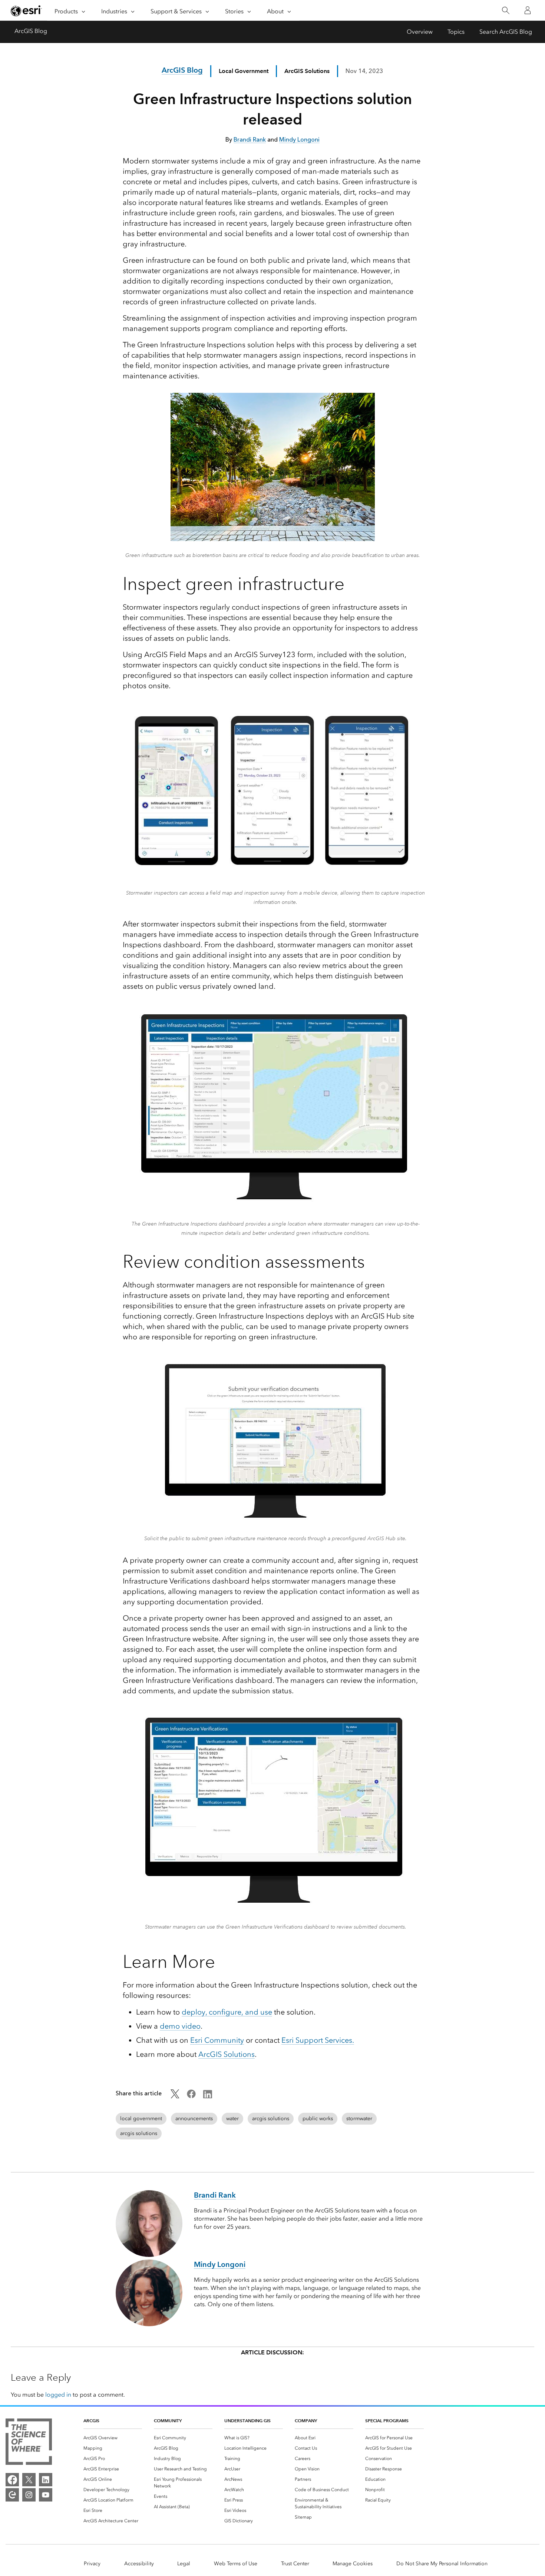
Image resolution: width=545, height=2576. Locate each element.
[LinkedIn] (46, 2480)
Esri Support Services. (318, 2040)
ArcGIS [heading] (91, 2421)
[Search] (506, 11)
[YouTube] (46, 2495)
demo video (180, 2026)
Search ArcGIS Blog (506, 32)
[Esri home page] (26, 11)
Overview (420, 32)
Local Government (244, 71)
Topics (456, 32)
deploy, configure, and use (227, 2012)
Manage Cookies (353, 2564)
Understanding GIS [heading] (247, 2421)
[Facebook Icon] (191, 2096)
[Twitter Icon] (175, 2096)
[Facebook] (12, 2480)
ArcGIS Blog (31, 31)
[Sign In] (528, 10)
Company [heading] (306, 2421)
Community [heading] (168, 2421)
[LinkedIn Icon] (208, 2096)
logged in (58, 2395)
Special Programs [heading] (387, 2421)
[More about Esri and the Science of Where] (29, 2443)
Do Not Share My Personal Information (442, 2564)
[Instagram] (29, 2495)
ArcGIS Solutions (227, 2054)
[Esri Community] (12, 2495)
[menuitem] (113, 2438)
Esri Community (217, 2040)
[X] (29, 2480)
